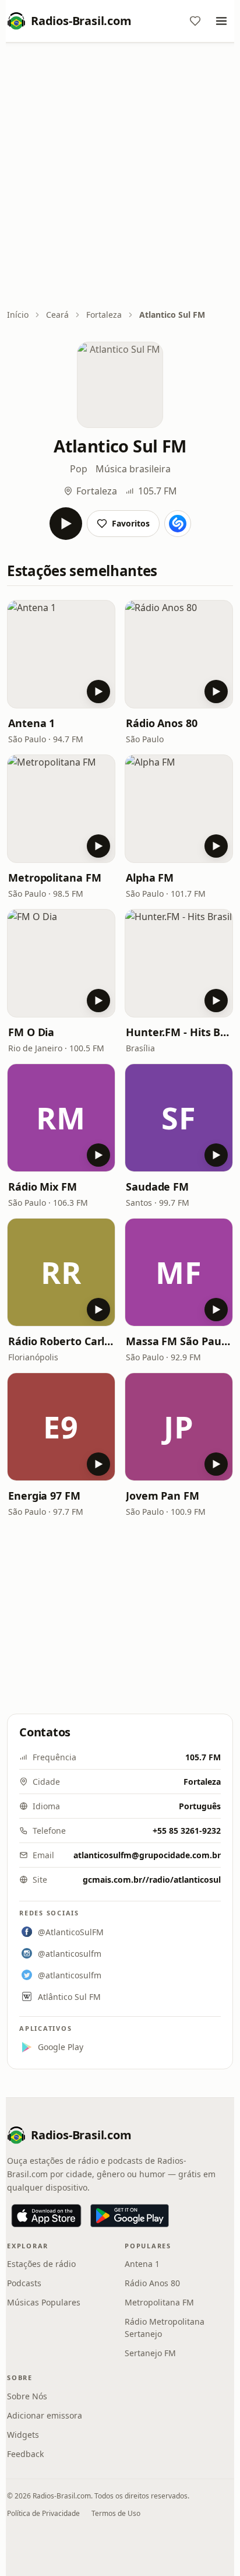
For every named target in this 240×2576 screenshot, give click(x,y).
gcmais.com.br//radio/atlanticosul (152, 1880)
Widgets (23, 2435)
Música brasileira (133, 469)
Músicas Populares (44, 2302)
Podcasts (24, 2283)
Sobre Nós (27, 2396)
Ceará (57, 315)
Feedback (25, 2454)
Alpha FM (150, 878)
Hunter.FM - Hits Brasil (179, 1032)
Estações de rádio (41, 2264)
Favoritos (131, 523)
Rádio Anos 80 (162, 723)
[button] (61, 654)
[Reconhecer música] (178, 524)
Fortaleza (104, 315)
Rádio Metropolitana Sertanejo (165, 2328)
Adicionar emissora (45, 2415)
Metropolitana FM (55, 878)
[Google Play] (130, 2216)
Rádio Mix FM (43, 1187)
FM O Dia (31, 1032)
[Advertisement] (120, 177)
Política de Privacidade (43, 2513)
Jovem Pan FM (163, 1496)
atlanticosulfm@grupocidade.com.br (147, 1855)
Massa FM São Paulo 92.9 (179, 1341)
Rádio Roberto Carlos (61, 1341)
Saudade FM (157, 1187)
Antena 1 (31, 723)
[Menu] (221, 21)
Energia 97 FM (44, 1496)
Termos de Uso (116, 2513)
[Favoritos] (195, 21)
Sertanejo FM (150, 2353)
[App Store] (46, 2216)
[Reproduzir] (66, 524)
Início (18, 315)
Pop (79, 469)
